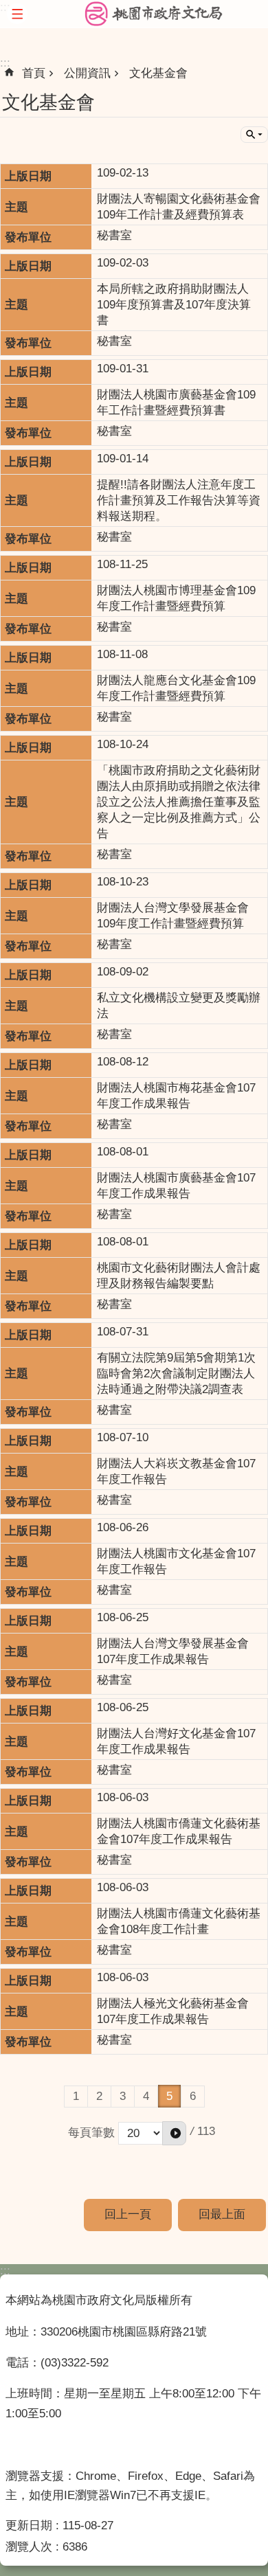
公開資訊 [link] (87, 73)
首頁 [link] (34, 73)
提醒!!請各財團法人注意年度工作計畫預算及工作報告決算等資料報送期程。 (179, 500)
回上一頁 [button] (128, 2214)
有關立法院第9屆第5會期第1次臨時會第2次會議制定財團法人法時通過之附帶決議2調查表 (176, 1374)
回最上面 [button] (222, 2214)
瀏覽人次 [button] (29, 2547)
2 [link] (99, 2096)
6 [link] (193, 2096)
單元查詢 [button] (254, 135)
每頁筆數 (91, 2133)
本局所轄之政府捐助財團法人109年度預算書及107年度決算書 (174, 305)
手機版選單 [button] (17, 14)
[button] (174, 2133)
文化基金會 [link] (158, 73)
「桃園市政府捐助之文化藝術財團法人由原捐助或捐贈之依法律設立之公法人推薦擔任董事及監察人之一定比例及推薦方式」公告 (179, 802)
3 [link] (123, 2096)
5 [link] (169, 2096)
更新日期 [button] (29, 2526)
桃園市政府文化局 (154, 14)
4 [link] (146, 2096)
